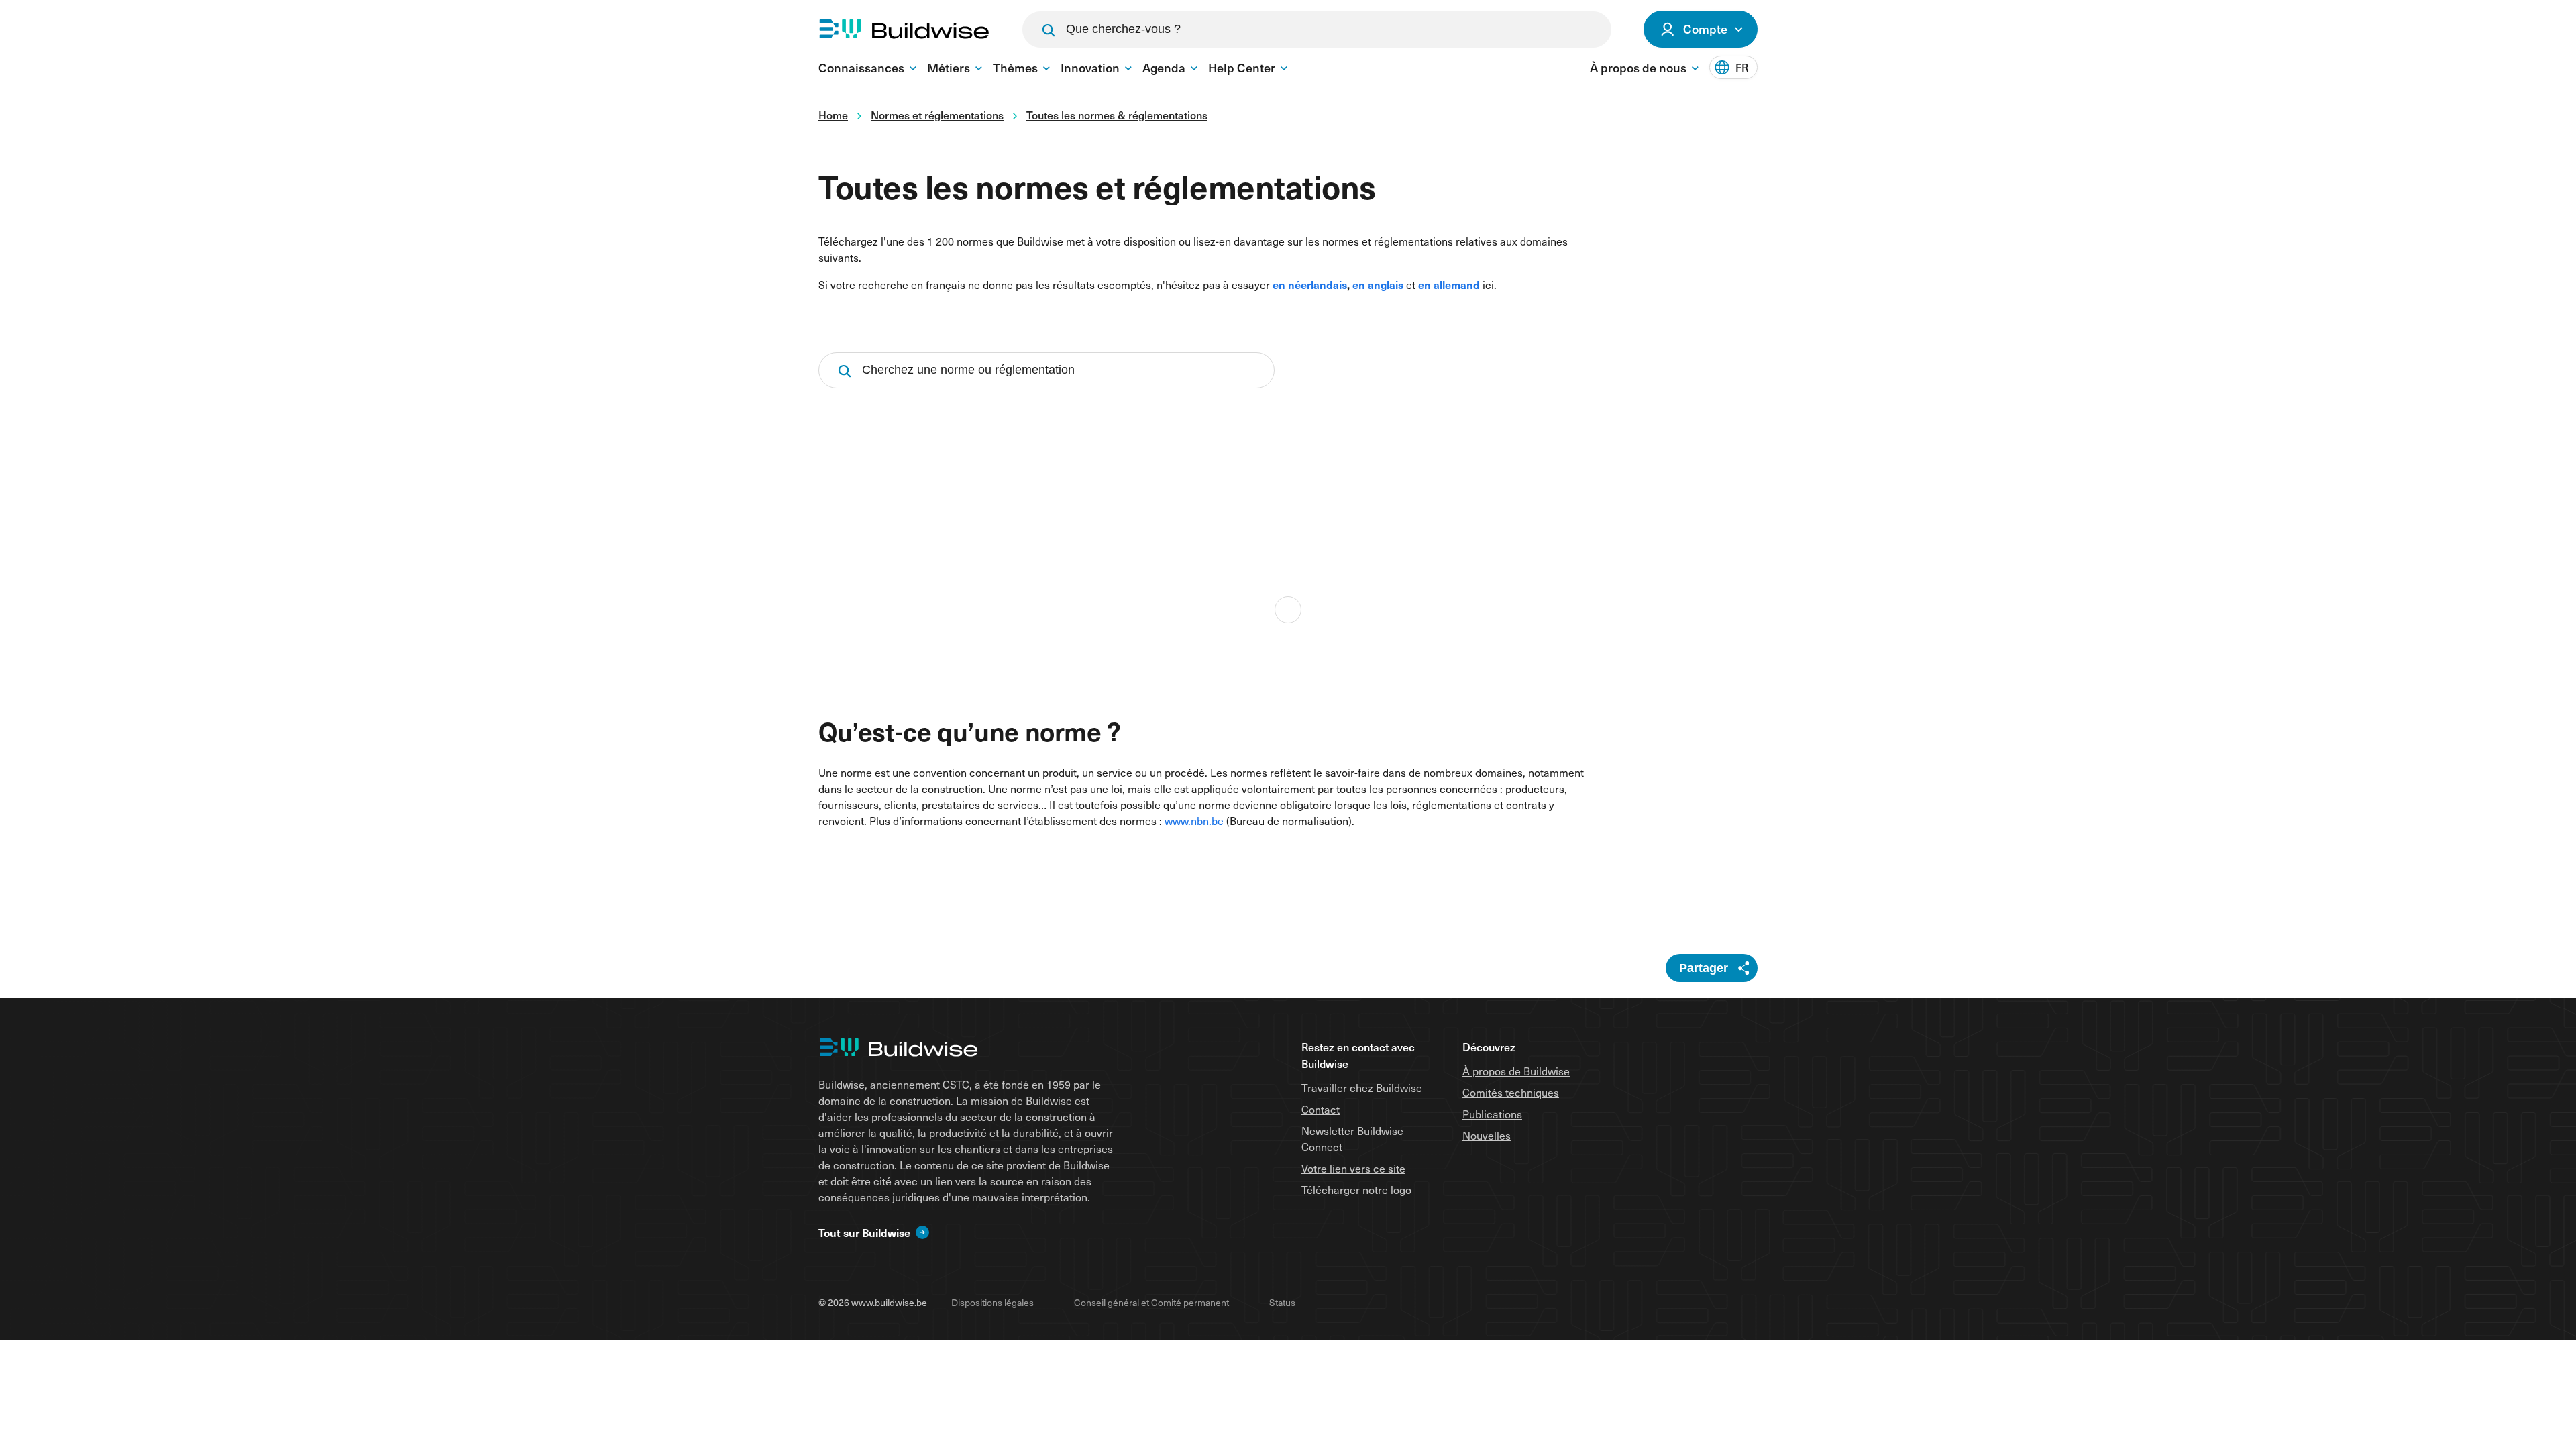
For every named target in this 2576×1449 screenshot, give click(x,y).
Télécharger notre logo (1356, 1190)
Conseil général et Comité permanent (1151, 1302)
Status (1282, 1302)
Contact (1321, 1109)
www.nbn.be (1194, 821)
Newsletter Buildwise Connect (1352, 1139)
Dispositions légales (992, 1302)
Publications (1492, 1114)
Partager (1704, 968)
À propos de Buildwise (1516, 1071)
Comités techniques (1511, 1092)
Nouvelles (1487, 1135)
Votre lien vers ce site (1353, 1168)
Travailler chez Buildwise (1362, 1088)
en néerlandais (1310, 284)
